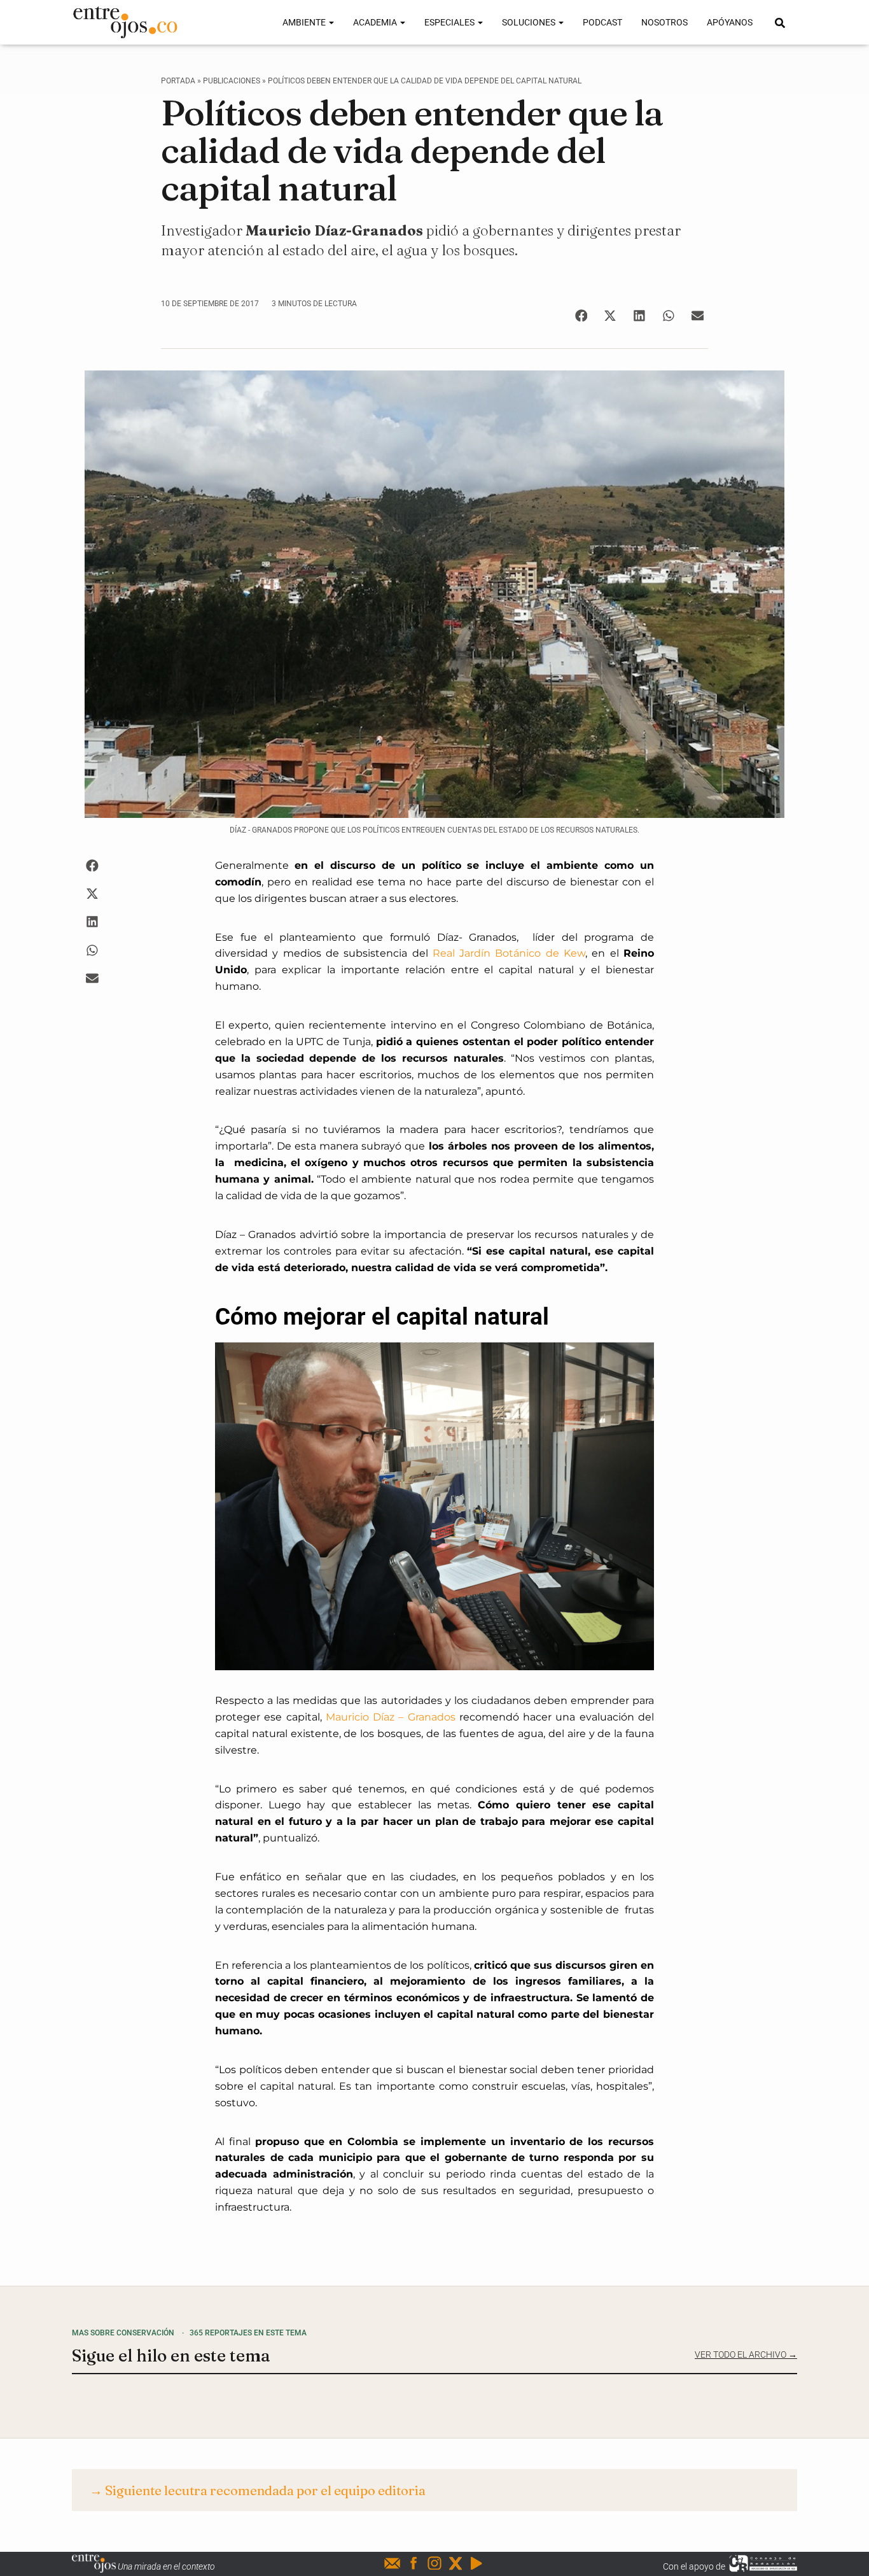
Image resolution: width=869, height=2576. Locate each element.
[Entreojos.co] (125, 22)
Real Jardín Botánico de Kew (509, 953)
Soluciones (530, 22)
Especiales (450, 22)
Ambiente (305, 22)
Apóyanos (730, 22)
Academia (376, 22)
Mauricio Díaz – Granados (391, 1717)
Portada (178, 81)
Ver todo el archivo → (746, 2354)
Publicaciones (232, 81)
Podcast (602, 22)
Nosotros (664, 22)
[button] (581, 315)
